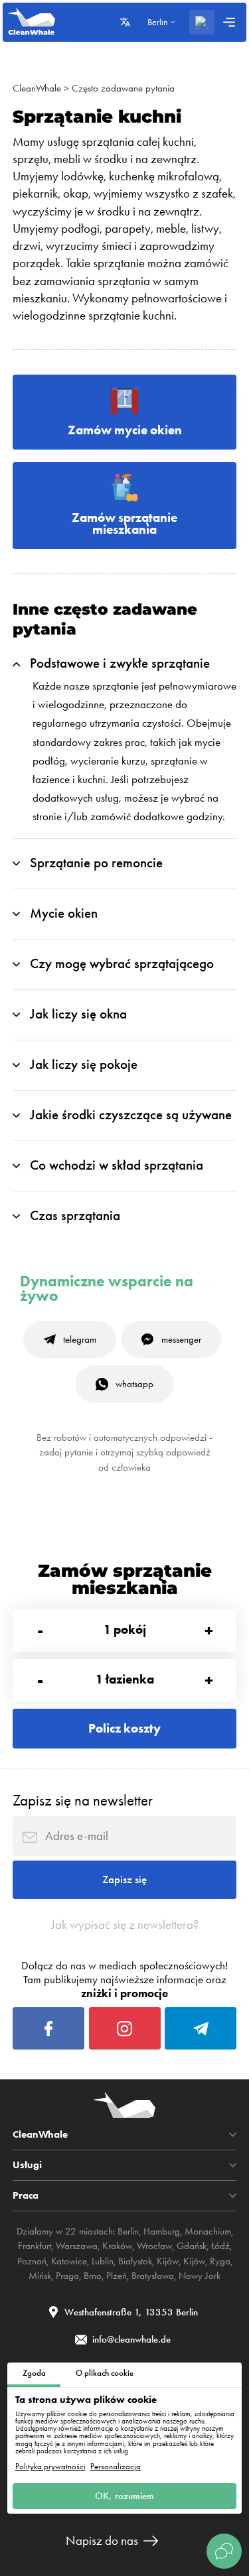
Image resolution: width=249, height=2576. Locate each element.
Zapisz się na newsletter (83, 1801)
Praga (67, 2276)
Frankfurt (35, 2246)
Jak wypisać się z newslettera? (125, 1925)
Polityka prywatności (50, 2466)
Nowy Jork (200, 2276)
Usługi (27, 2165)
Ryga (220, 2261)
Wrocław (154, 2246)
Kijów (168, 2261)
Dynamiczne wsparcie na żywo (107, 1289)
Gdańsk (192, 2246)
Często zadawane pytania (123, 88)
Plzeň (117, 2276)
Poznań (32, 2261)
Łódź (220, 2246)
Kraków (117, 2246)
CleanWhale (37, 88)
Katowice (69, 2261)
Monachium (208, 2231)
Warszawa (77, 2246)
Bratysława (153, 2276)
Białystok (135, 2261)
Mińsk (40, 2276)
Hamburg (162, 2231)
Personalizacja (116, 2466)
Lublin (103, 2261)
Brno (93, 2276)
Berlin (128, 2231)
